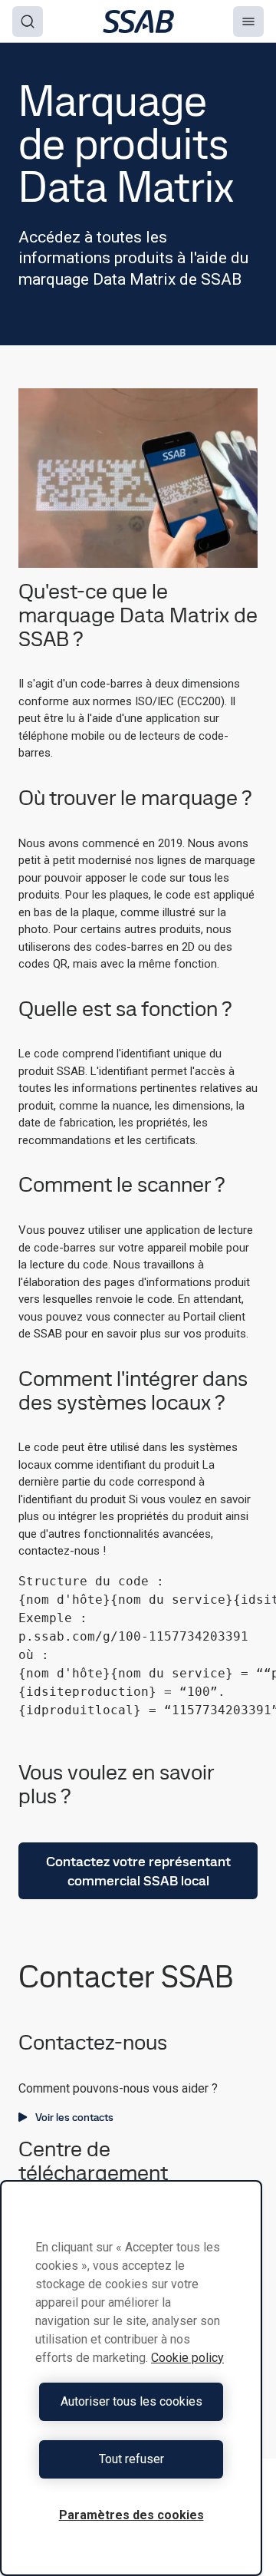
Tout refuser (131, 2459)
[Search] (28, 21)
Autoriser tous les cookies (131, 2401)
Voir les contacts (74, 2117)
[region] (131, 2378)
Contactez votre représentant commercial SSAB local (138, 1871)
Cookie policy (187, 2358)
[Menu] (248, 21)
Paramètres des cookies (131, 2515)
